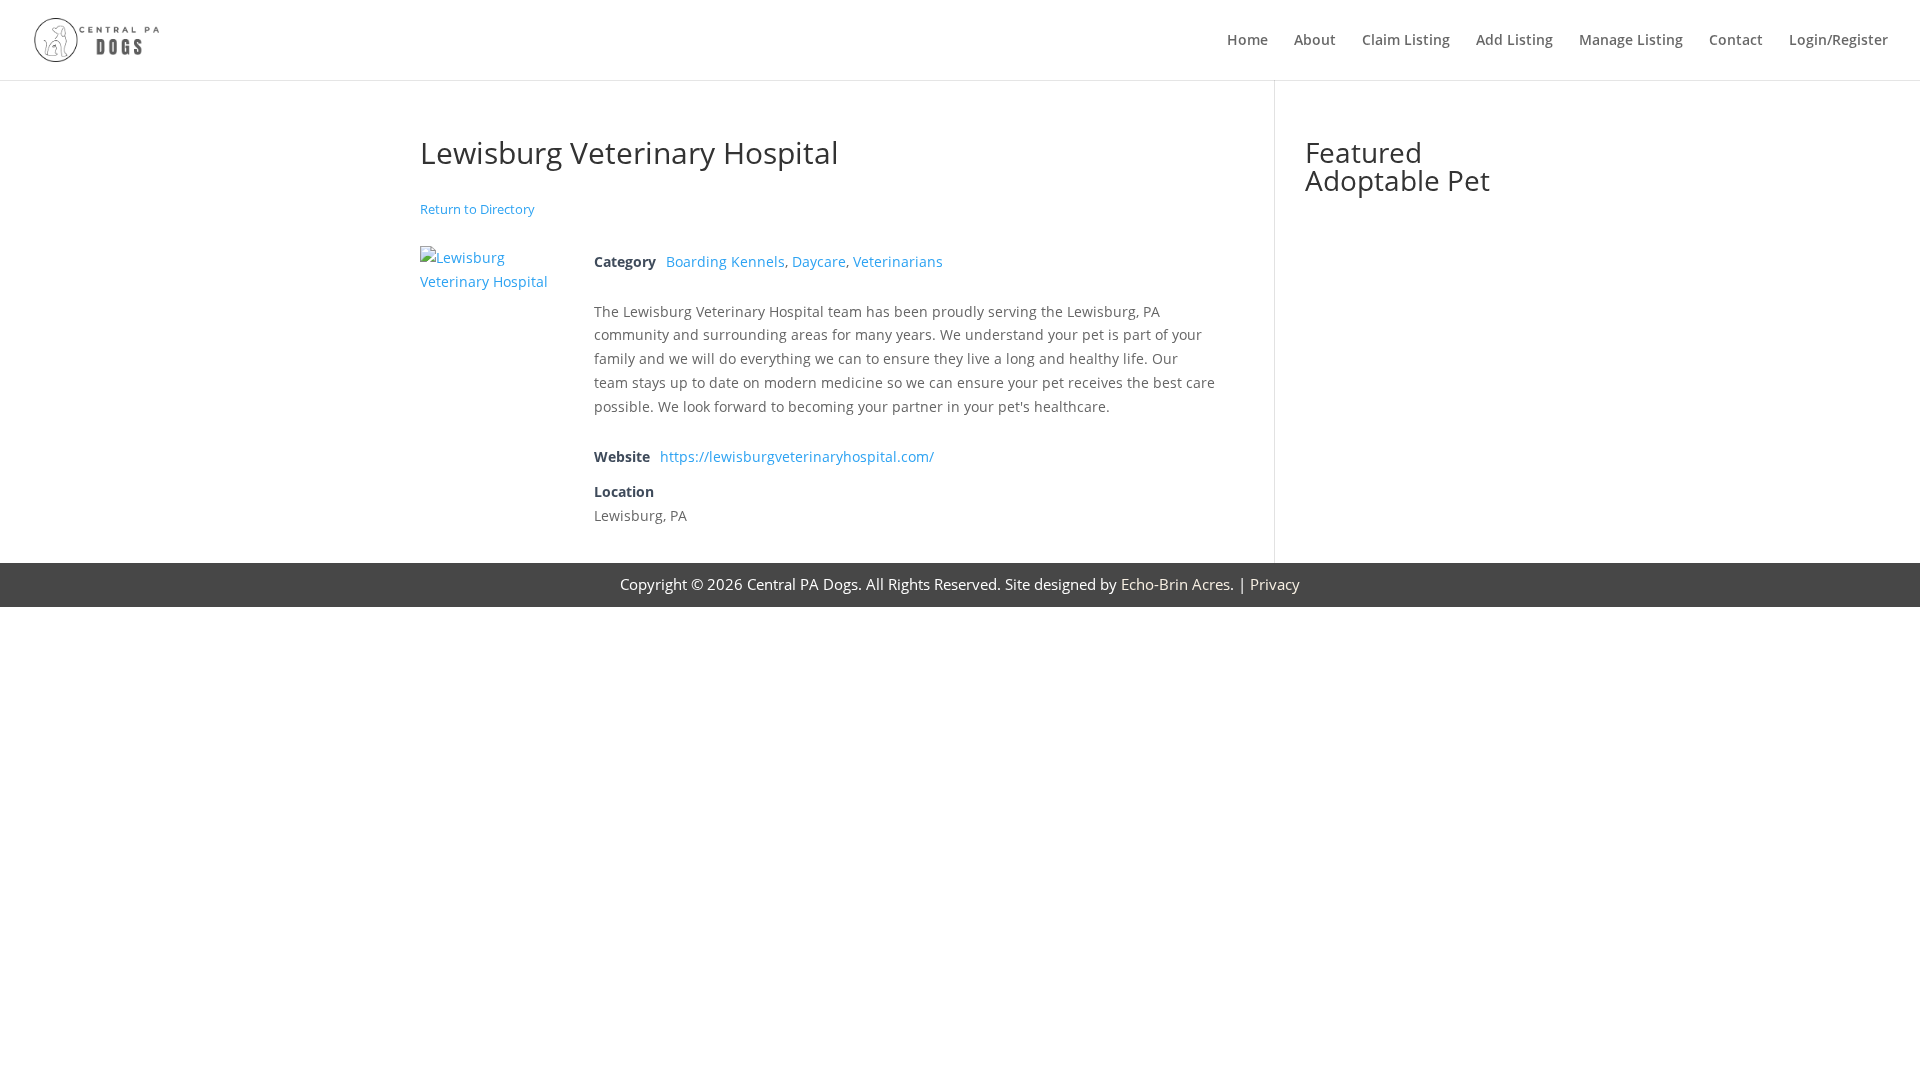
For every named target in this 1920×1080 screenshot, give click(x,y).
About (1315, 41)
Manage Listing (1631, 41)
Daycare (819, 261)
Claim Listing (1406, 41)
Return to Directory (477, 209)
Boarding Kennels (725, 261)
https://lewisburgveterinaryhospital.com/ (797, 456)
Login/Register (1838, 41)
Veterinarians (898, 261)
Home (1247, 41)
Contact (1736, 41)
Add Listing (1514, 41)
